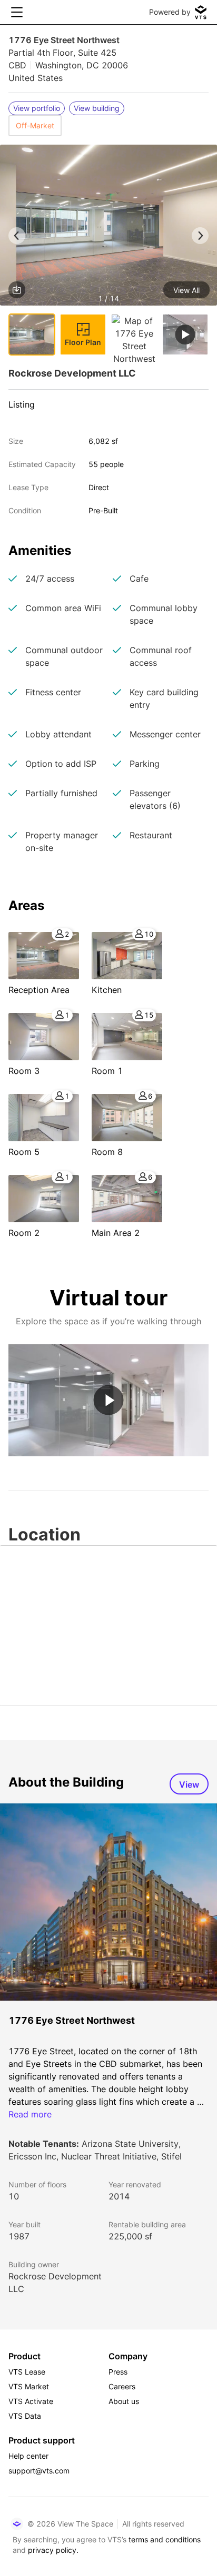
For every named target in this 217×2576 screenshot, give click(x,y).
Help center (28, 2456)
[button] (108, 227)
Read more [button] (30, 2114)
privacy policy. (53, 2550)
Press (118, 2372)
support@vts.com (39, 2471)
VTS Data (25, 2416)
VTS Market (29, 2386)
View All (186, 290)
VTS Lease (27, 2372)
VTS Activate (31, 2401)
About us (124, 2401)
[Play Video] (109, 1400)
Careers (122, 2386)
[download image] (17, 290)
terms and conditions (165, 2539)
